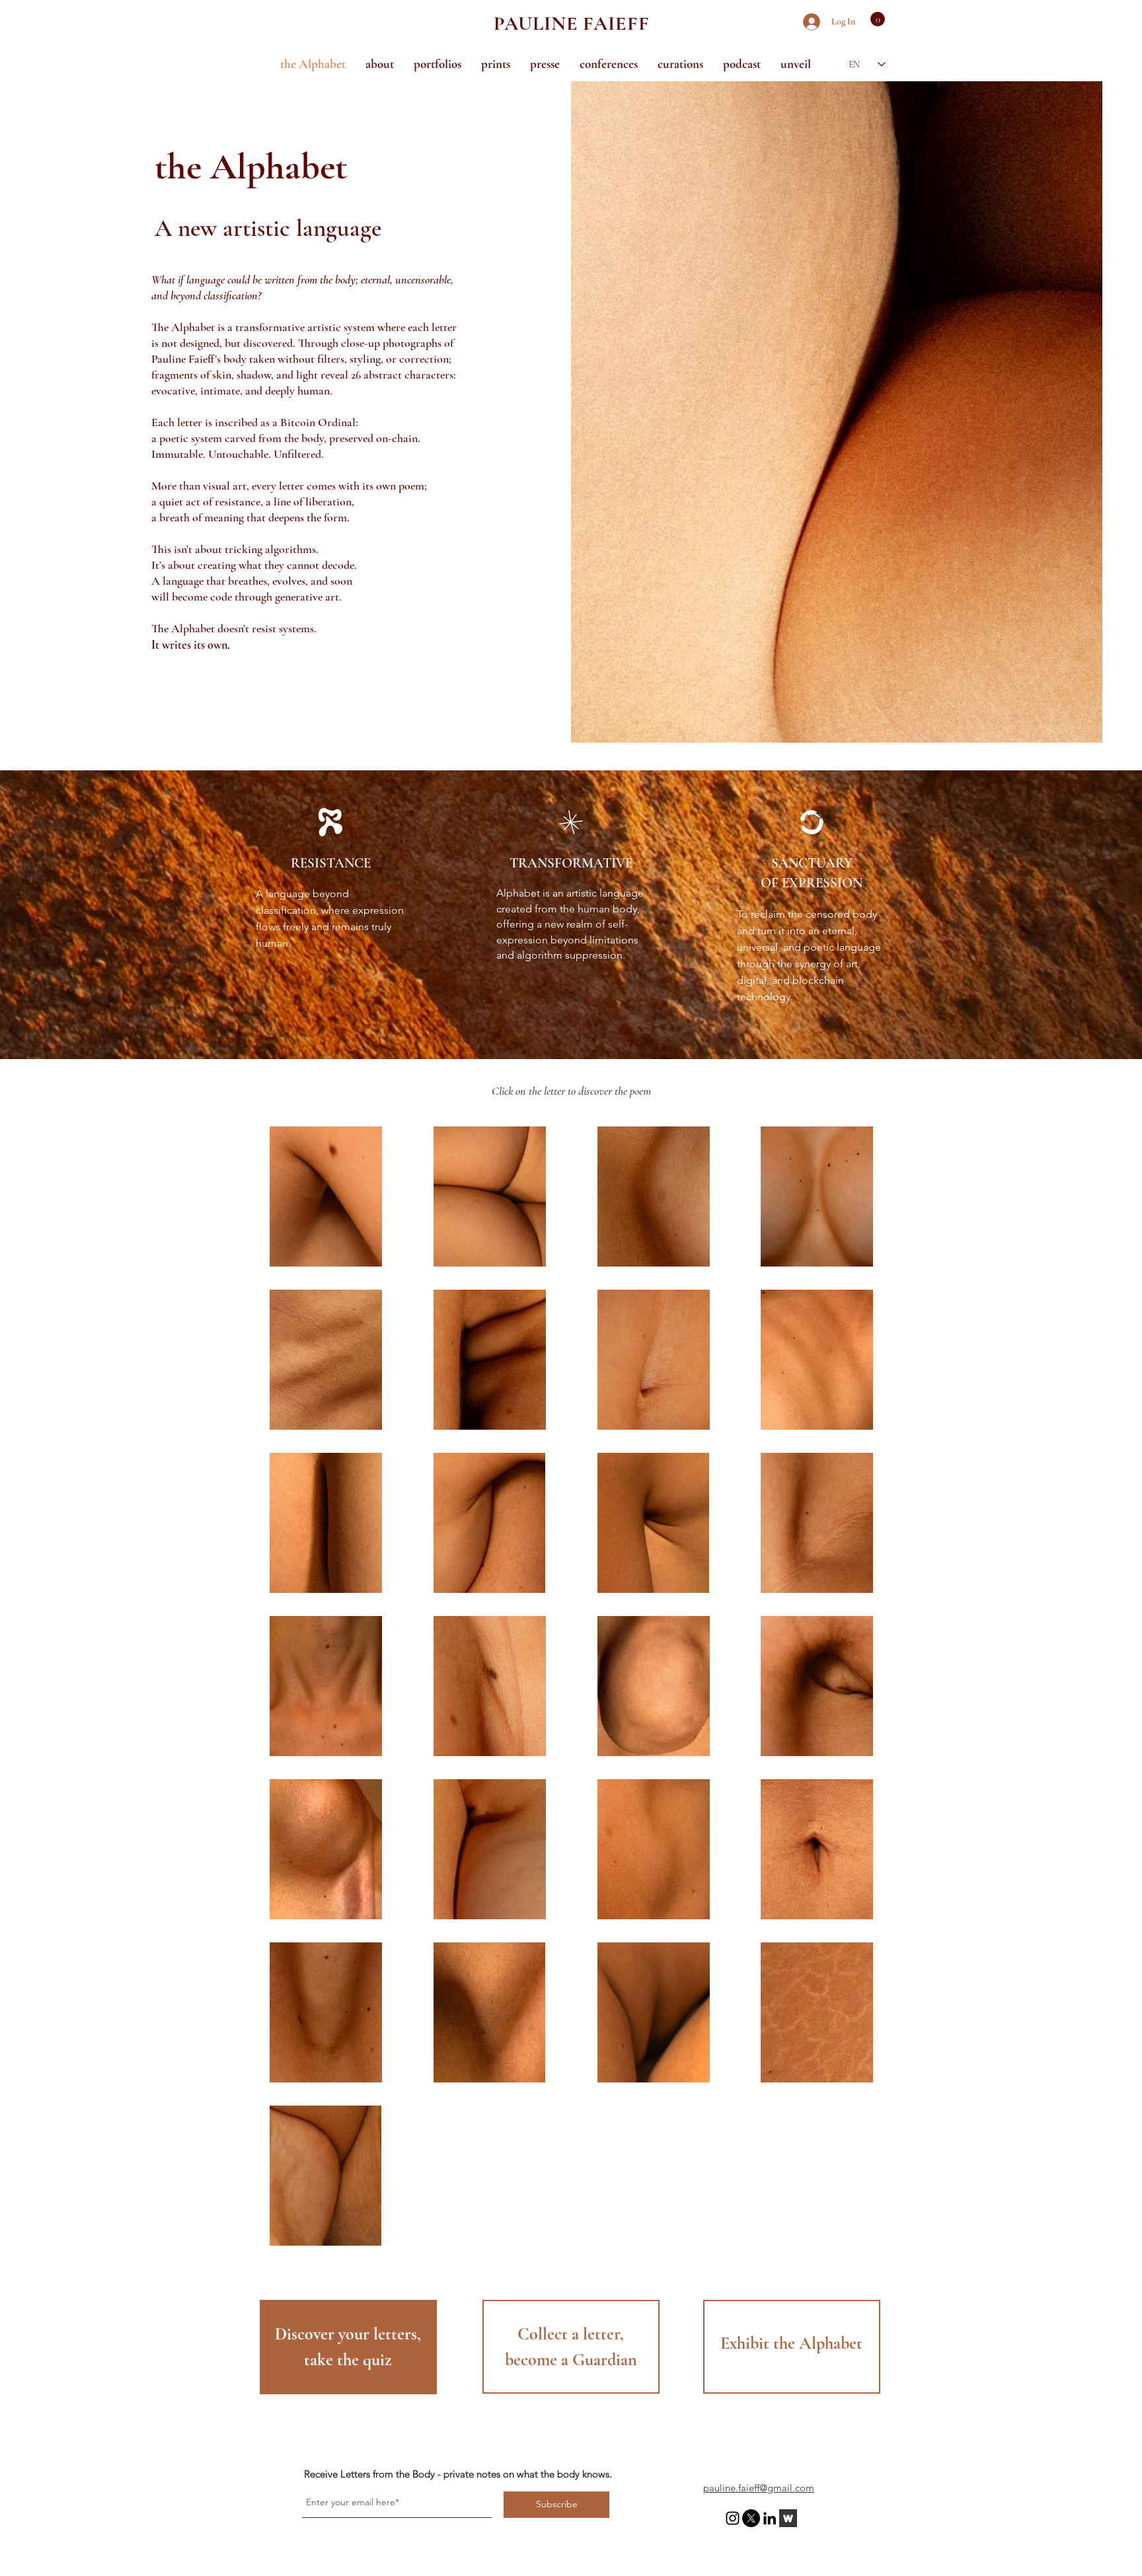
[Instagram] (733, 2518)
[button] (878, 19)
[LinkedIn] (770, 2518)
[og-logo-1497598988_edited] (788, 2518)
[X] (751, 2518)
